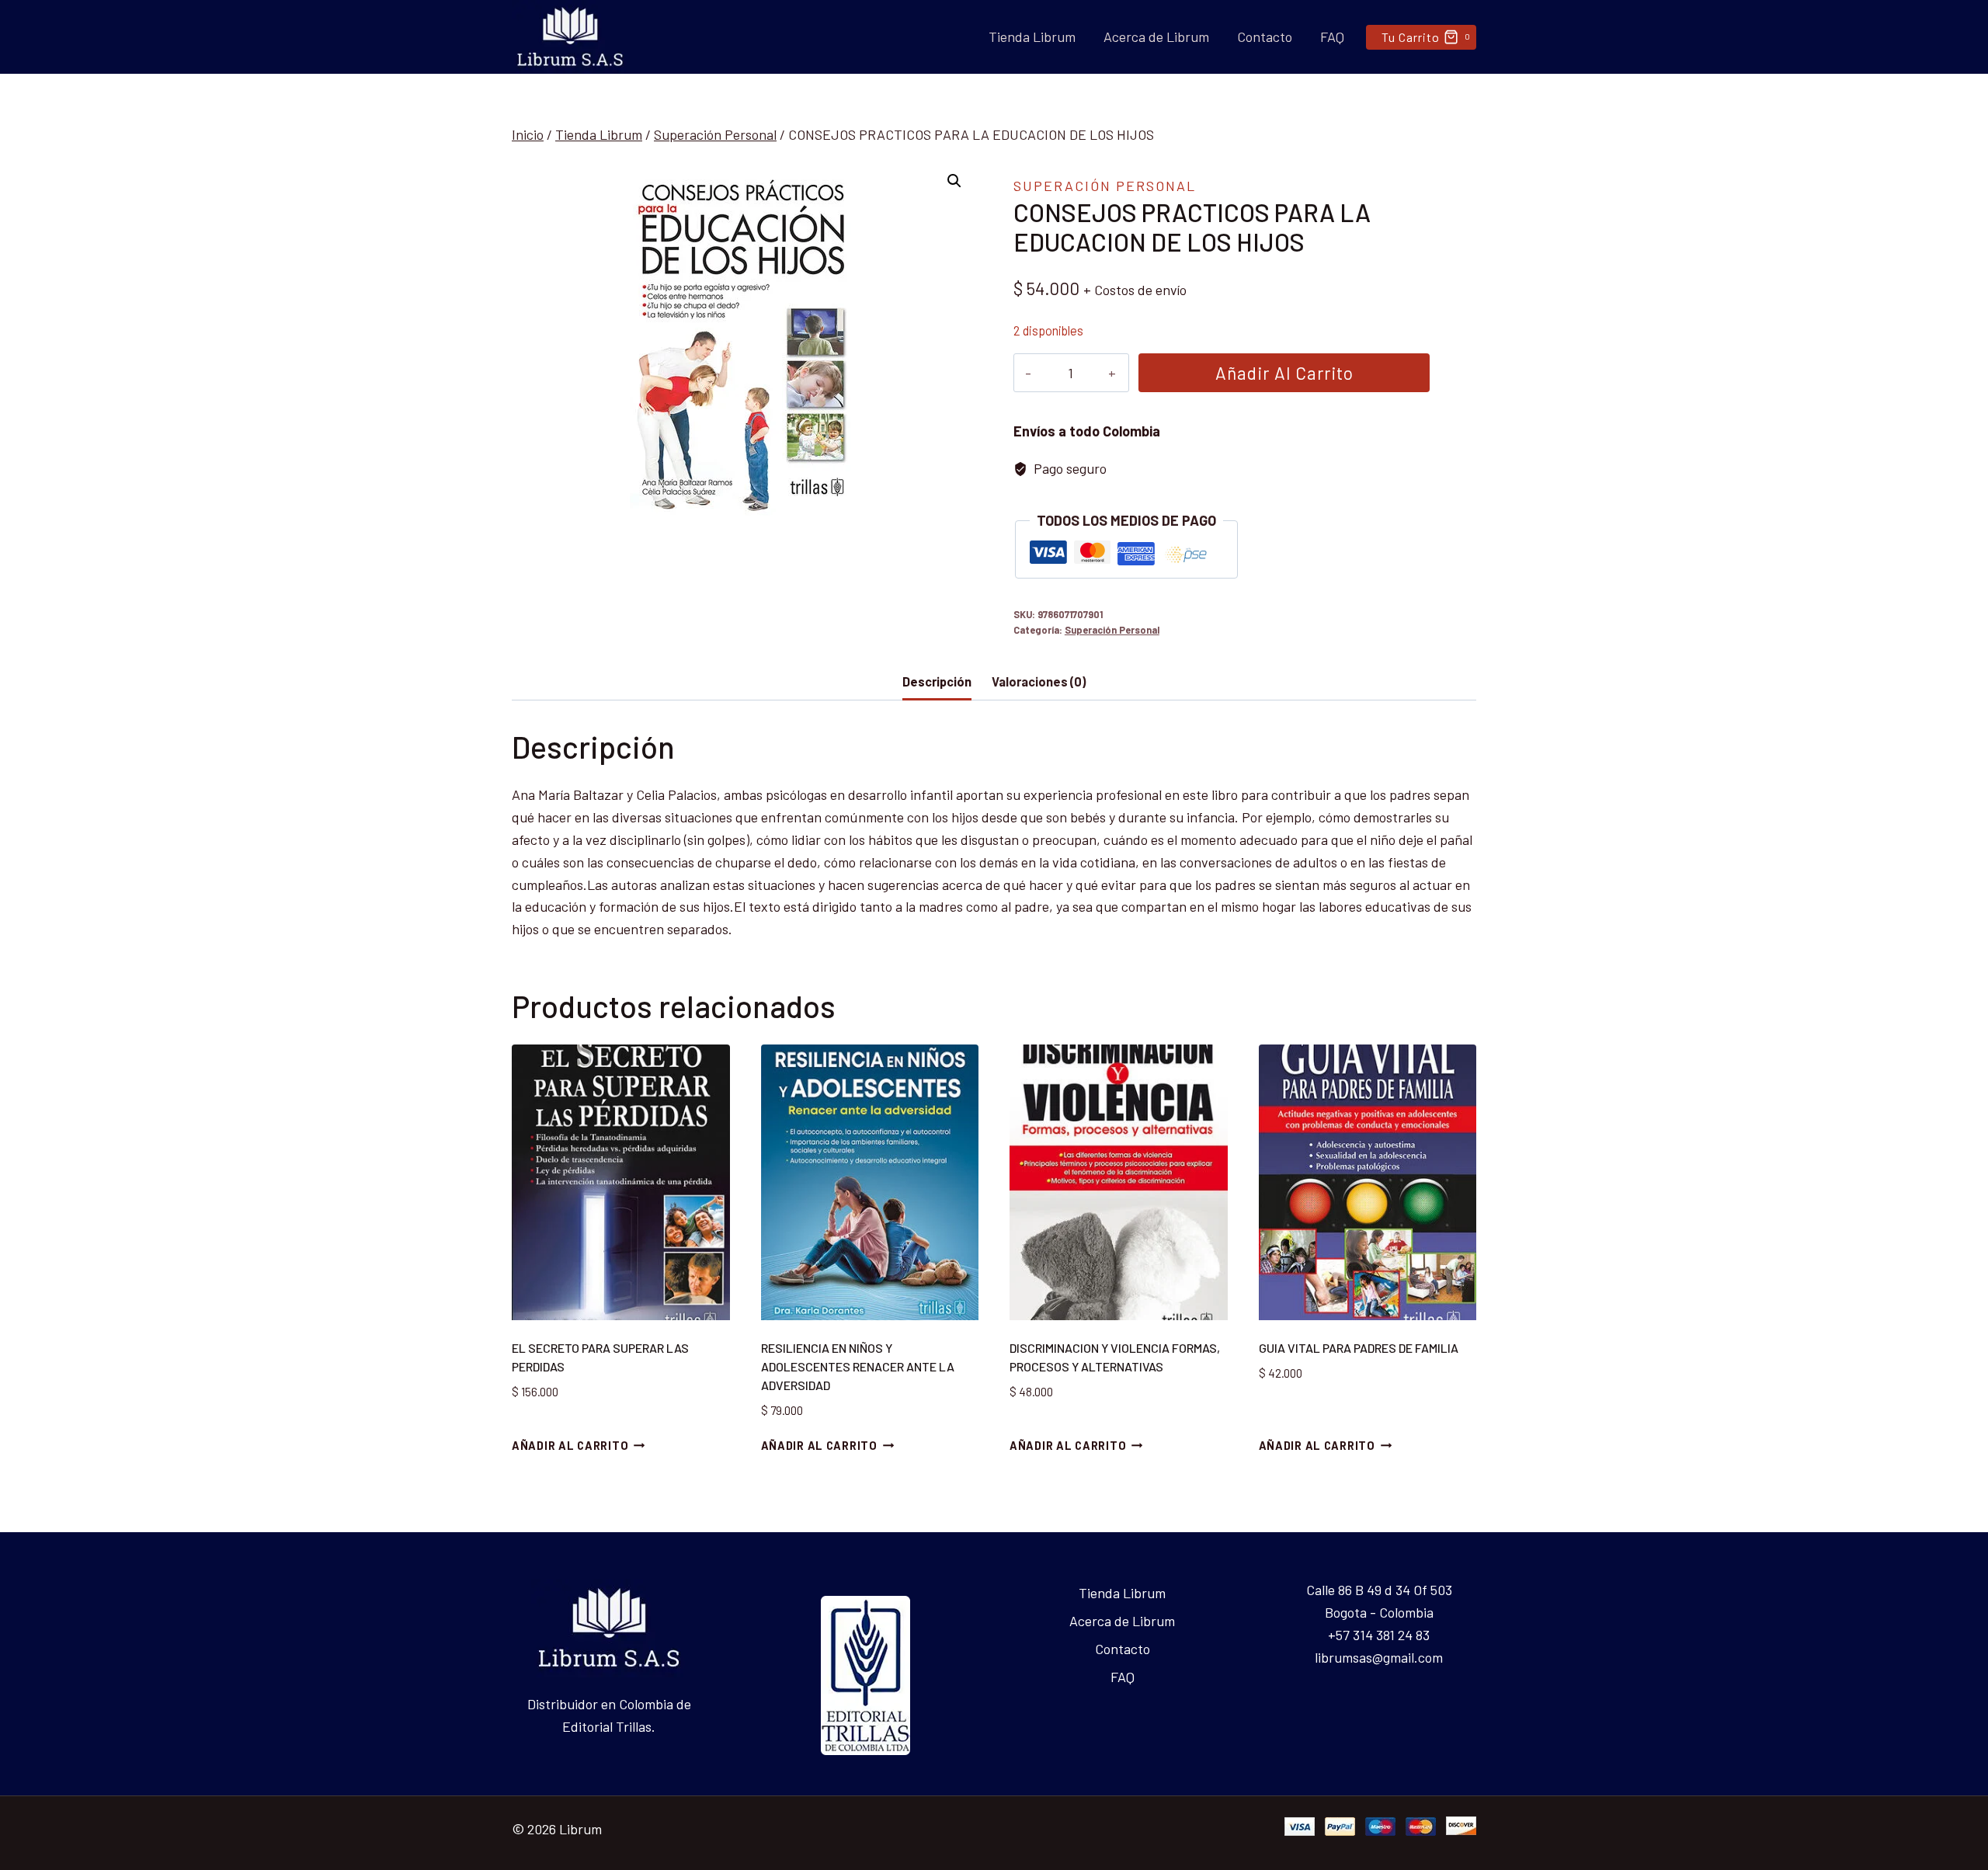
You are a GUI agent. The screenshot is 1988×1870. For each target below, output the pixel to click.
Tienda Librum (1032, 36)
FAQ (1332, 36)
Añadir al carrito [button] (570, 1446)
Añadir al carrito (1284, 373)
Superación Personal (1105, 186)
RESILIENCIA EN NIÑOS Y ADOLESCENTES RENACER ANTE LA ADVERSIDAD (858, 1366)
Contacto (1265, 36)
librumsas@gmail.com (1379, 1657)
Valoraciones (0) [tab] (1039, 681)
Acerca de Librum (1156, 36)
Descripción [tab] (937, 681)
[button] (954, 181)
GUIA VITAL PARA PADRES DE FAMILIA (1359, 1348)
